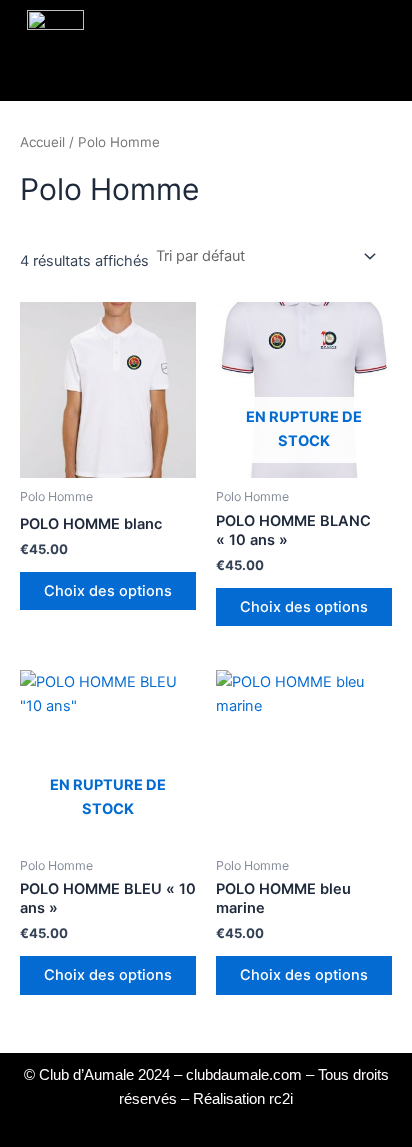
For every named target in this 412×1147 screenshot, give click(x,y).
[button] (199, 45)
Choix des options (108, 591)
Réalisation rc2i (243, 1099)
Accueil (42, 142)
